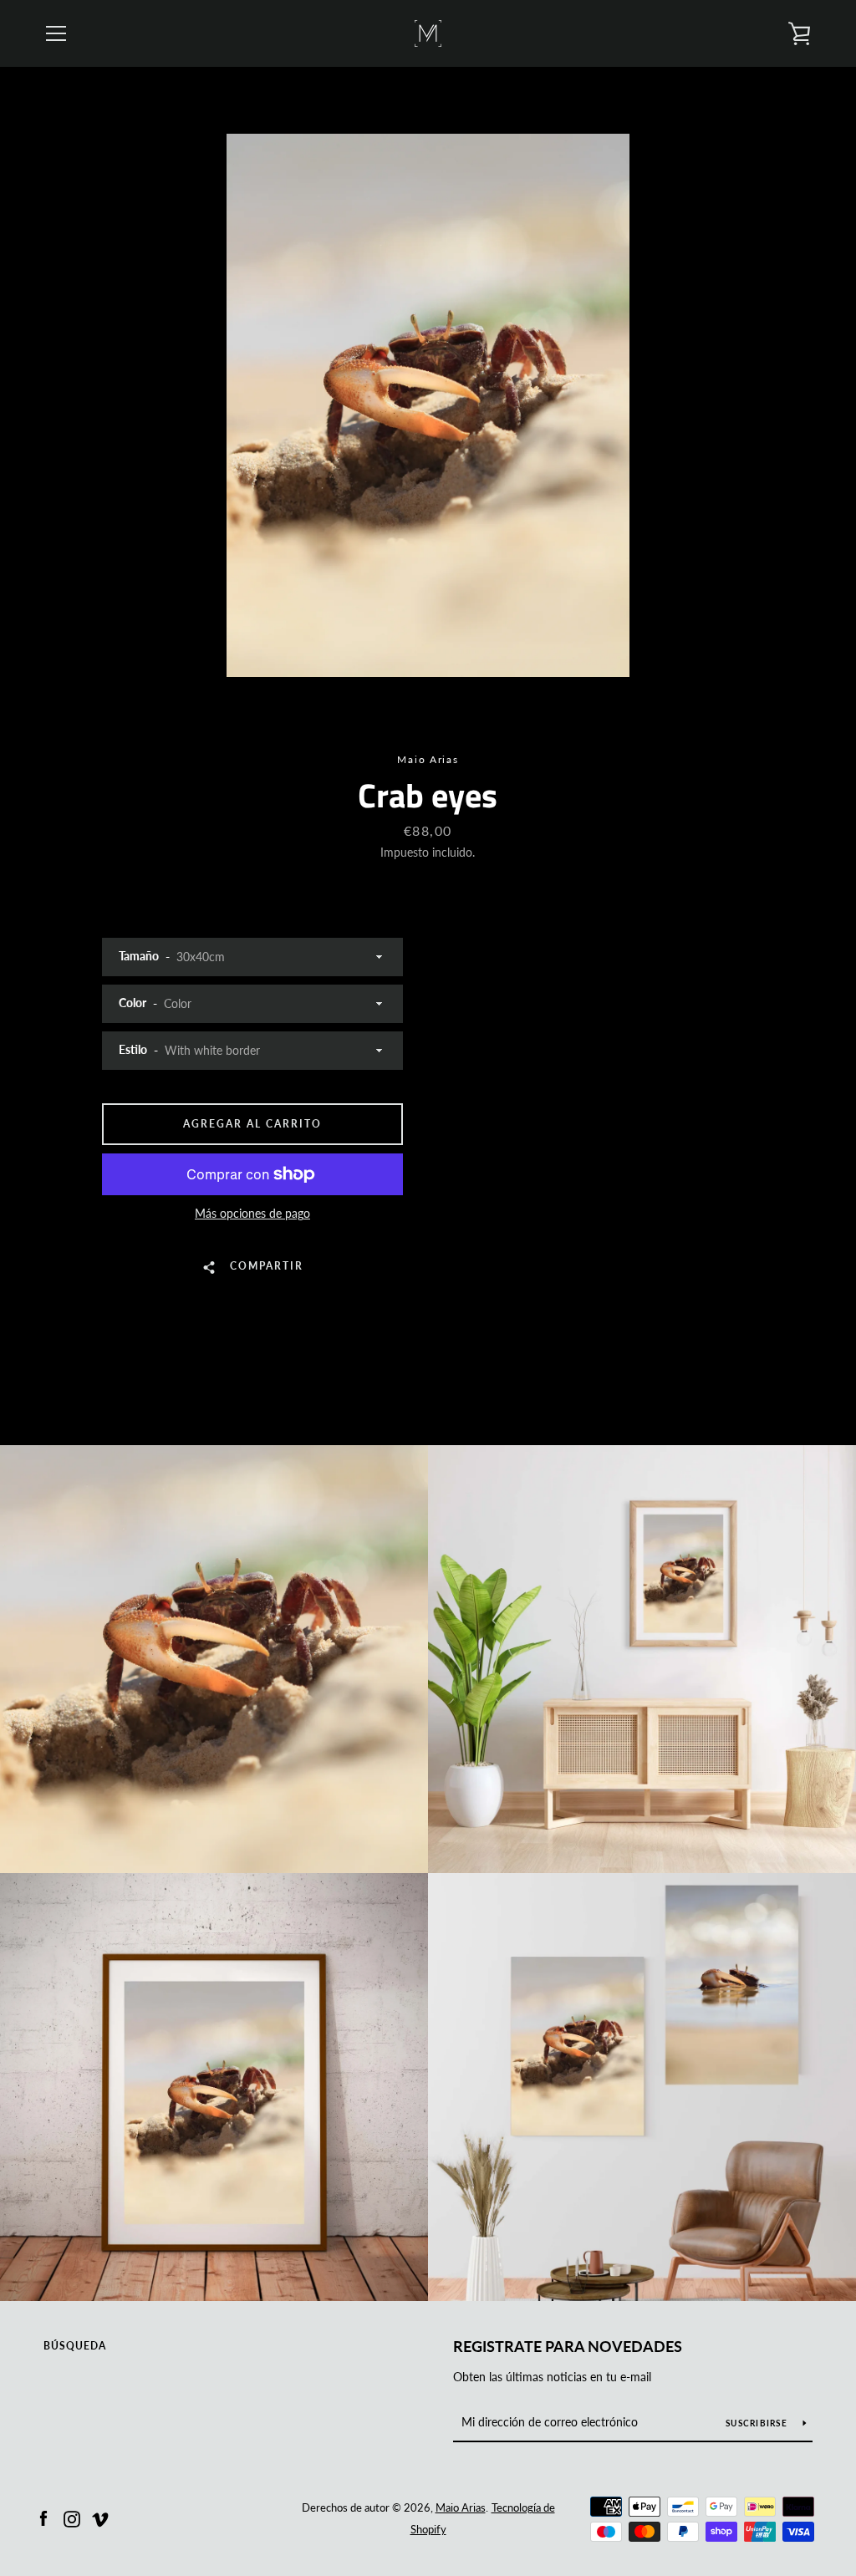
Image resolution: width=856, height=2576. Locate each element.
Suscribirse (758, 2423)
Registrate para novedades (568, 2346)
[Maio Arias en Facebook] (43, 2517)
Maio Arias (461, 2507)
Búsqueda (75, 2346)
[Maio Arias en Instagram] (72, 2517)
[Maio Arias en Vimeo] (100, 2517)
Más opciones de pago (252, 1213)
